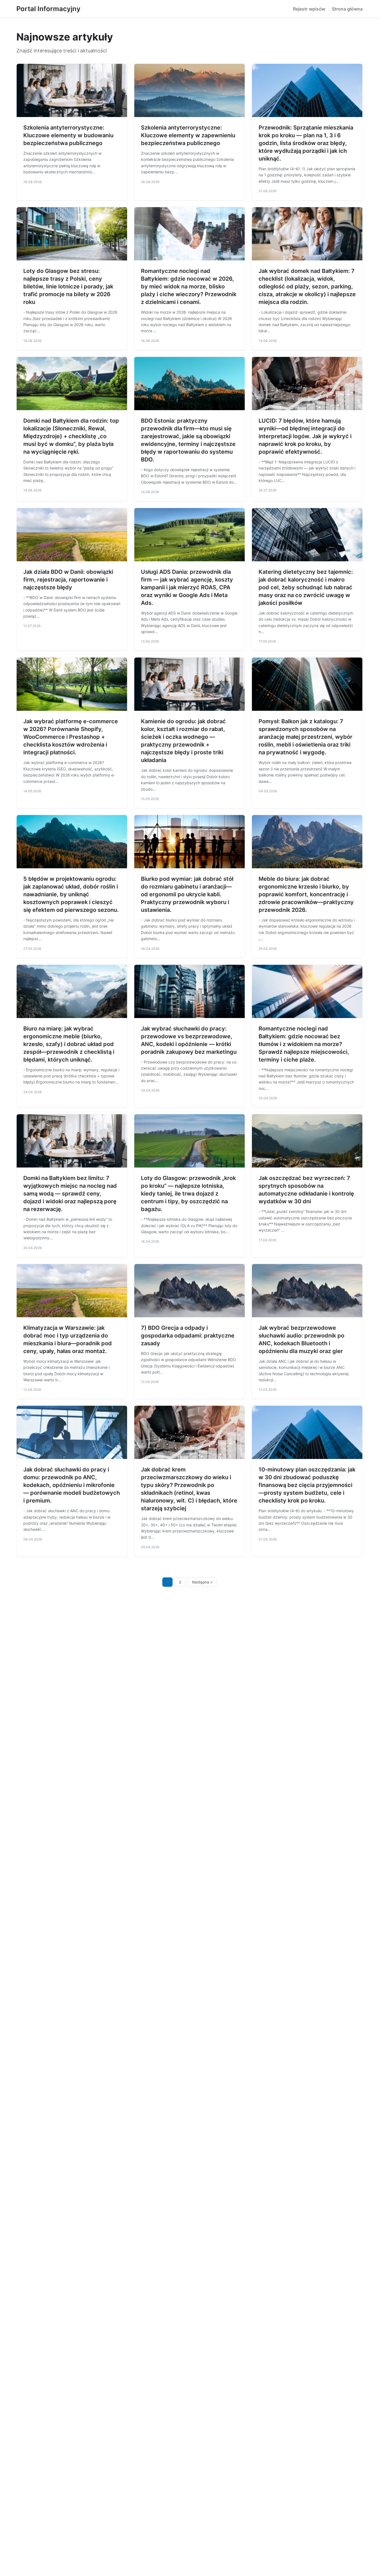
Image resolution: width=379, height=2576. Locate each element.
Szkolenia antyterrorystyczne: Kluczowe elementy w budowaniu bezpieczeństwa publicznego (68, 135)
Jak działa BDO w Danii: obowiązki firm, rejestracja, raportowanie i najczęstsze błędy (68, 580)
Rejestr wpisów (309, 9)
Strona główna (347, 9)
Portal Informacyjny (48, 9)
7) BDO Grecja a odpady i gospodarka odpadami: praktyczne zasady (188, 1336)
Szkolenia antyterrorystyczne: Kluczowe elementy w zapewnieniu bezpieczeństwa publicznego (188, 135)
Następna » (202, 1582)
